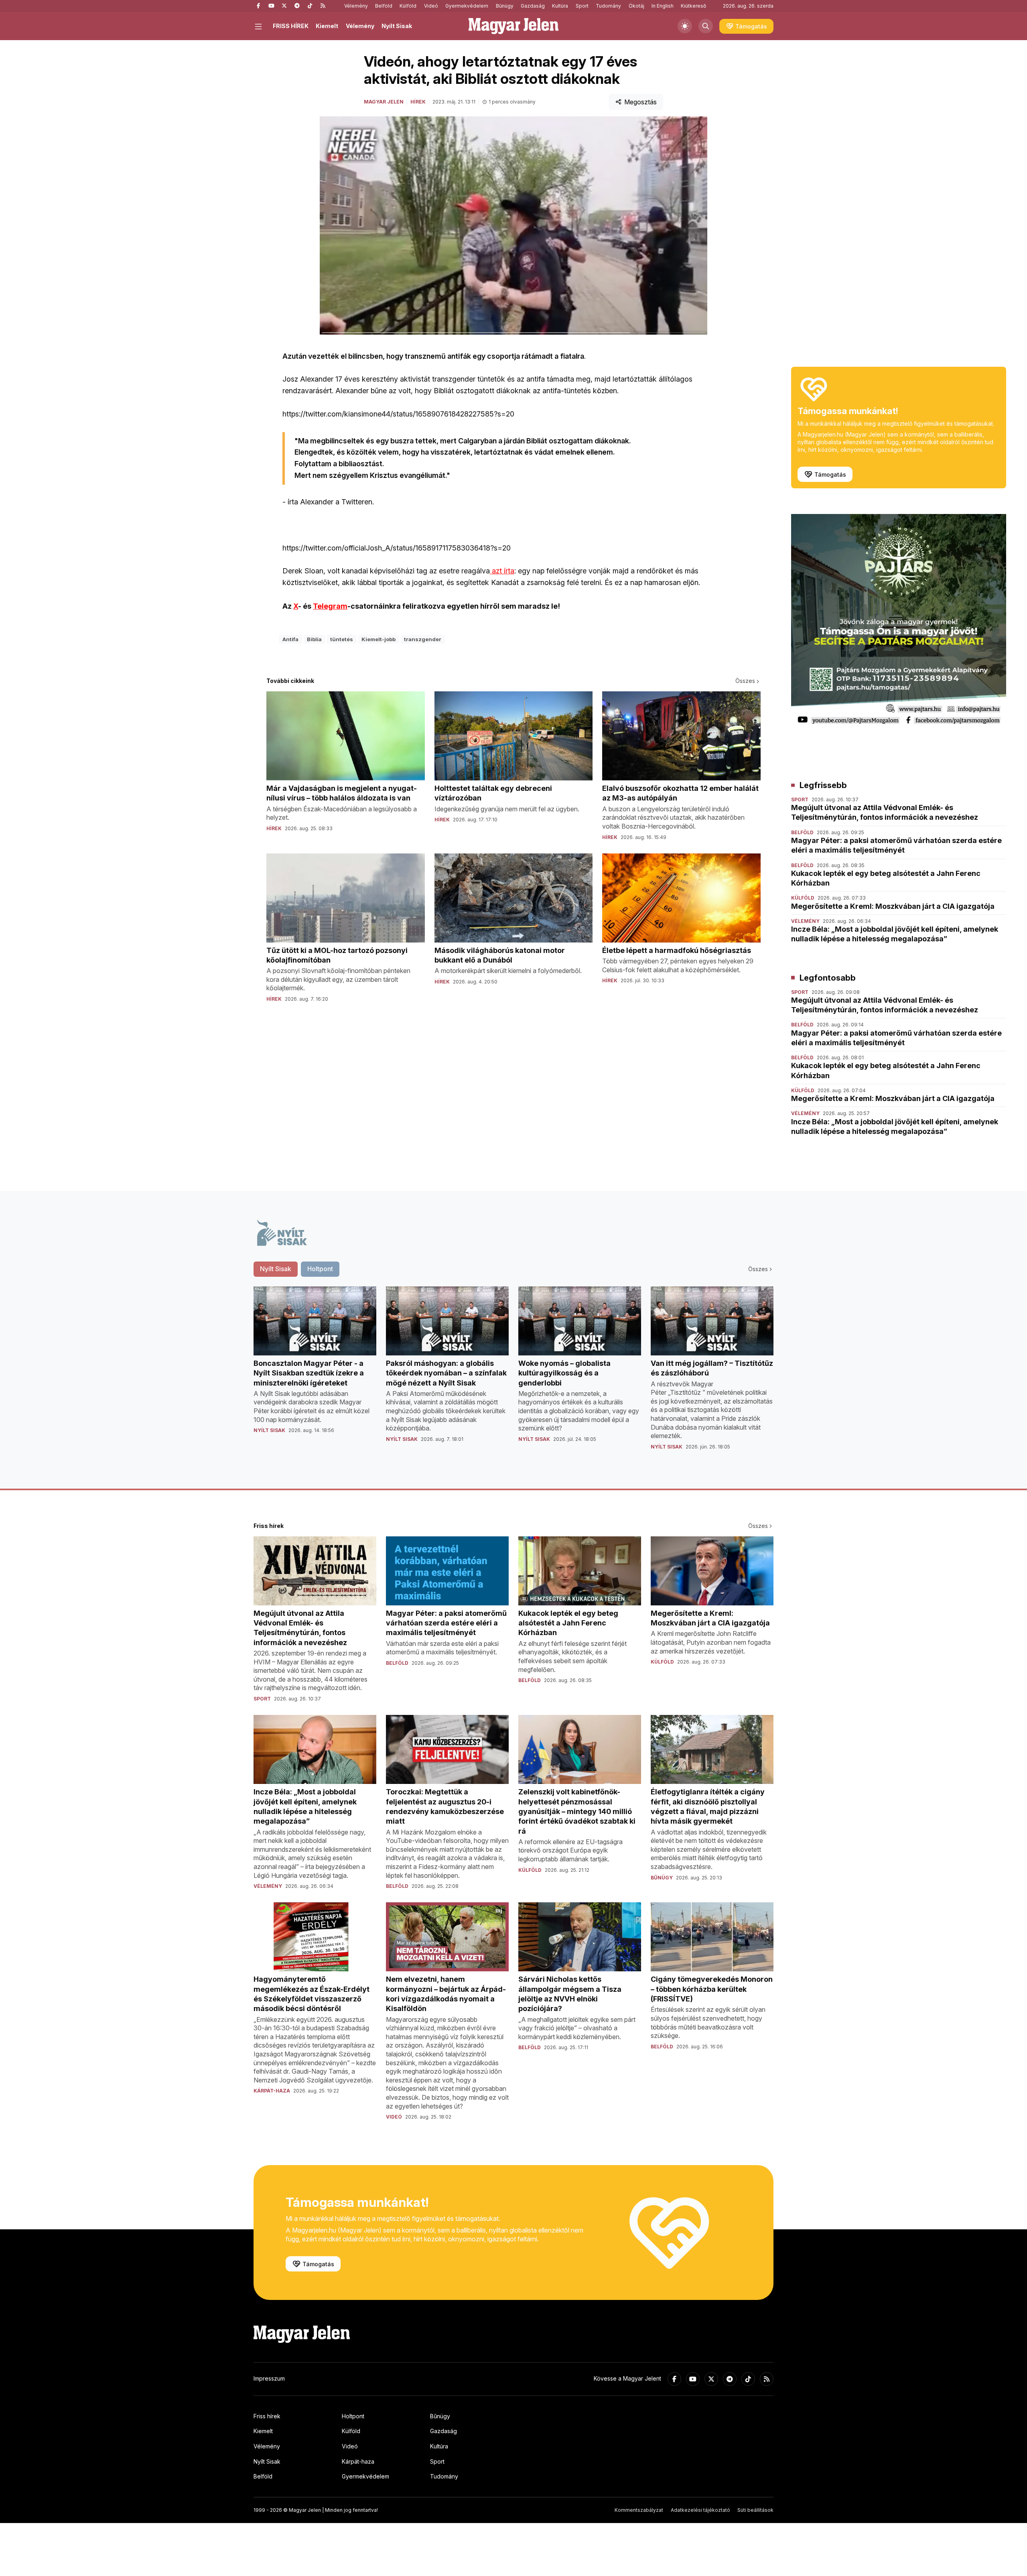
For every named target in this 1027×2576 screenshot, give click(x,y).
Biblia (314, 639)
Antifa (290, 639)
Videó (431, 6)
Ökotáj (636, 6)
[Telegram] (297, 6)
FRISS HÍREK (291, 26)
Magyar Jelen (384, 102)
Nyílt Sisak (397, 26)
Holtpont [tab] (320, 1269)
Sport (582, 6)
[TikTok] (310, 6)
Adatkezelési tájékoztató (700, 2510)
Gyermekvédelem (467, 6)
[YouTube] (271, 6)
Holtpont (353, 2416)
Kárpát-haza (358, 2461)
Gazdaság (533, 6)
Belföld (384, 6)
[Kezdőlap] (513, 26)
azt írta (502, 571)
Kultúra (560, 6)
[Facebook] (258, 6)
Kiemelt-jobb (379, 639)
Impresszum (269, 2378)
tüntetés (342, 639)
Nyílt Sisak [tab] (276, 1269)
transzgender (423, 639)
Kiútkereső (693, 6)
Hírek (418, 102)
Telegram (330, 606)
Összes (745, 681)
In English (663, 6)
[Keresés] (706, 26)
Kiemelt (327, 26)
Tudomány (608, 6)
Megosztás (640, 102)
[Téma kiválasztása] (685, 26)
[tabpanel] (513, 1375)
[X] (284, 6)
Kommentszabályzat (639, 2510)
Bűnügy (505, 6)
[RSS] (323, 6)
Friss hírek (267, 2416)
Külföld (408, 6)
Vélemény (356, 6)
